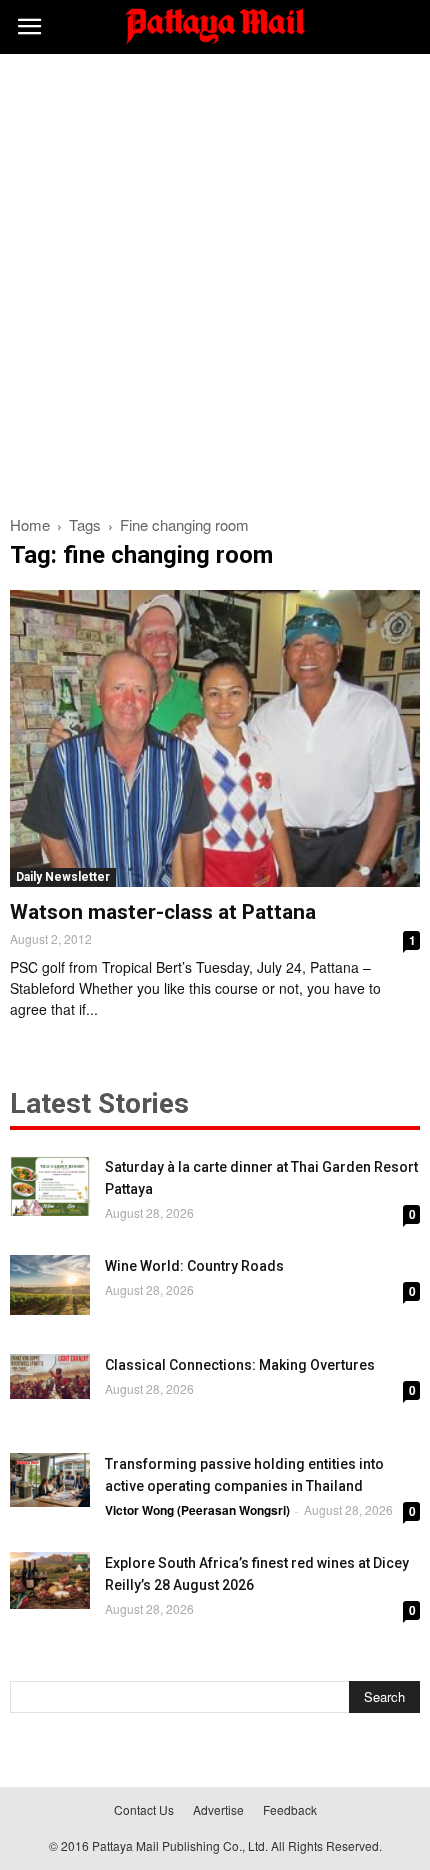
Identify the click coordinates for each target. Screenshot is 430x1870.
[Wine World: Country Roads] (50, 1285)
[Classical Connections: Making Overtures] (50, 1376)
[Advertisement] (215, 279)
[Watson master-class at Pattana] (215, 738)
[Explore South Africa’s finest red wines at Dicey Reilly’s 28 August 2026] (50, 1580)
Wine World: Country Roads (194, 1266)
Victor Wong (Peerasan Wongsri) (197, 1510)
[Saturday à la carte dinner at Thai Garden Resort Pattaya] (50, 1186)
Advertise (218, 1809)
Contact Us (144, 1809)
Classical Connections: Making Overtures (240, 1365)
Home (30, 524)
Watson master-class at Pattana (163, 912)
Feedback (290, 1809)
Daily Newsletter (63, 877)
